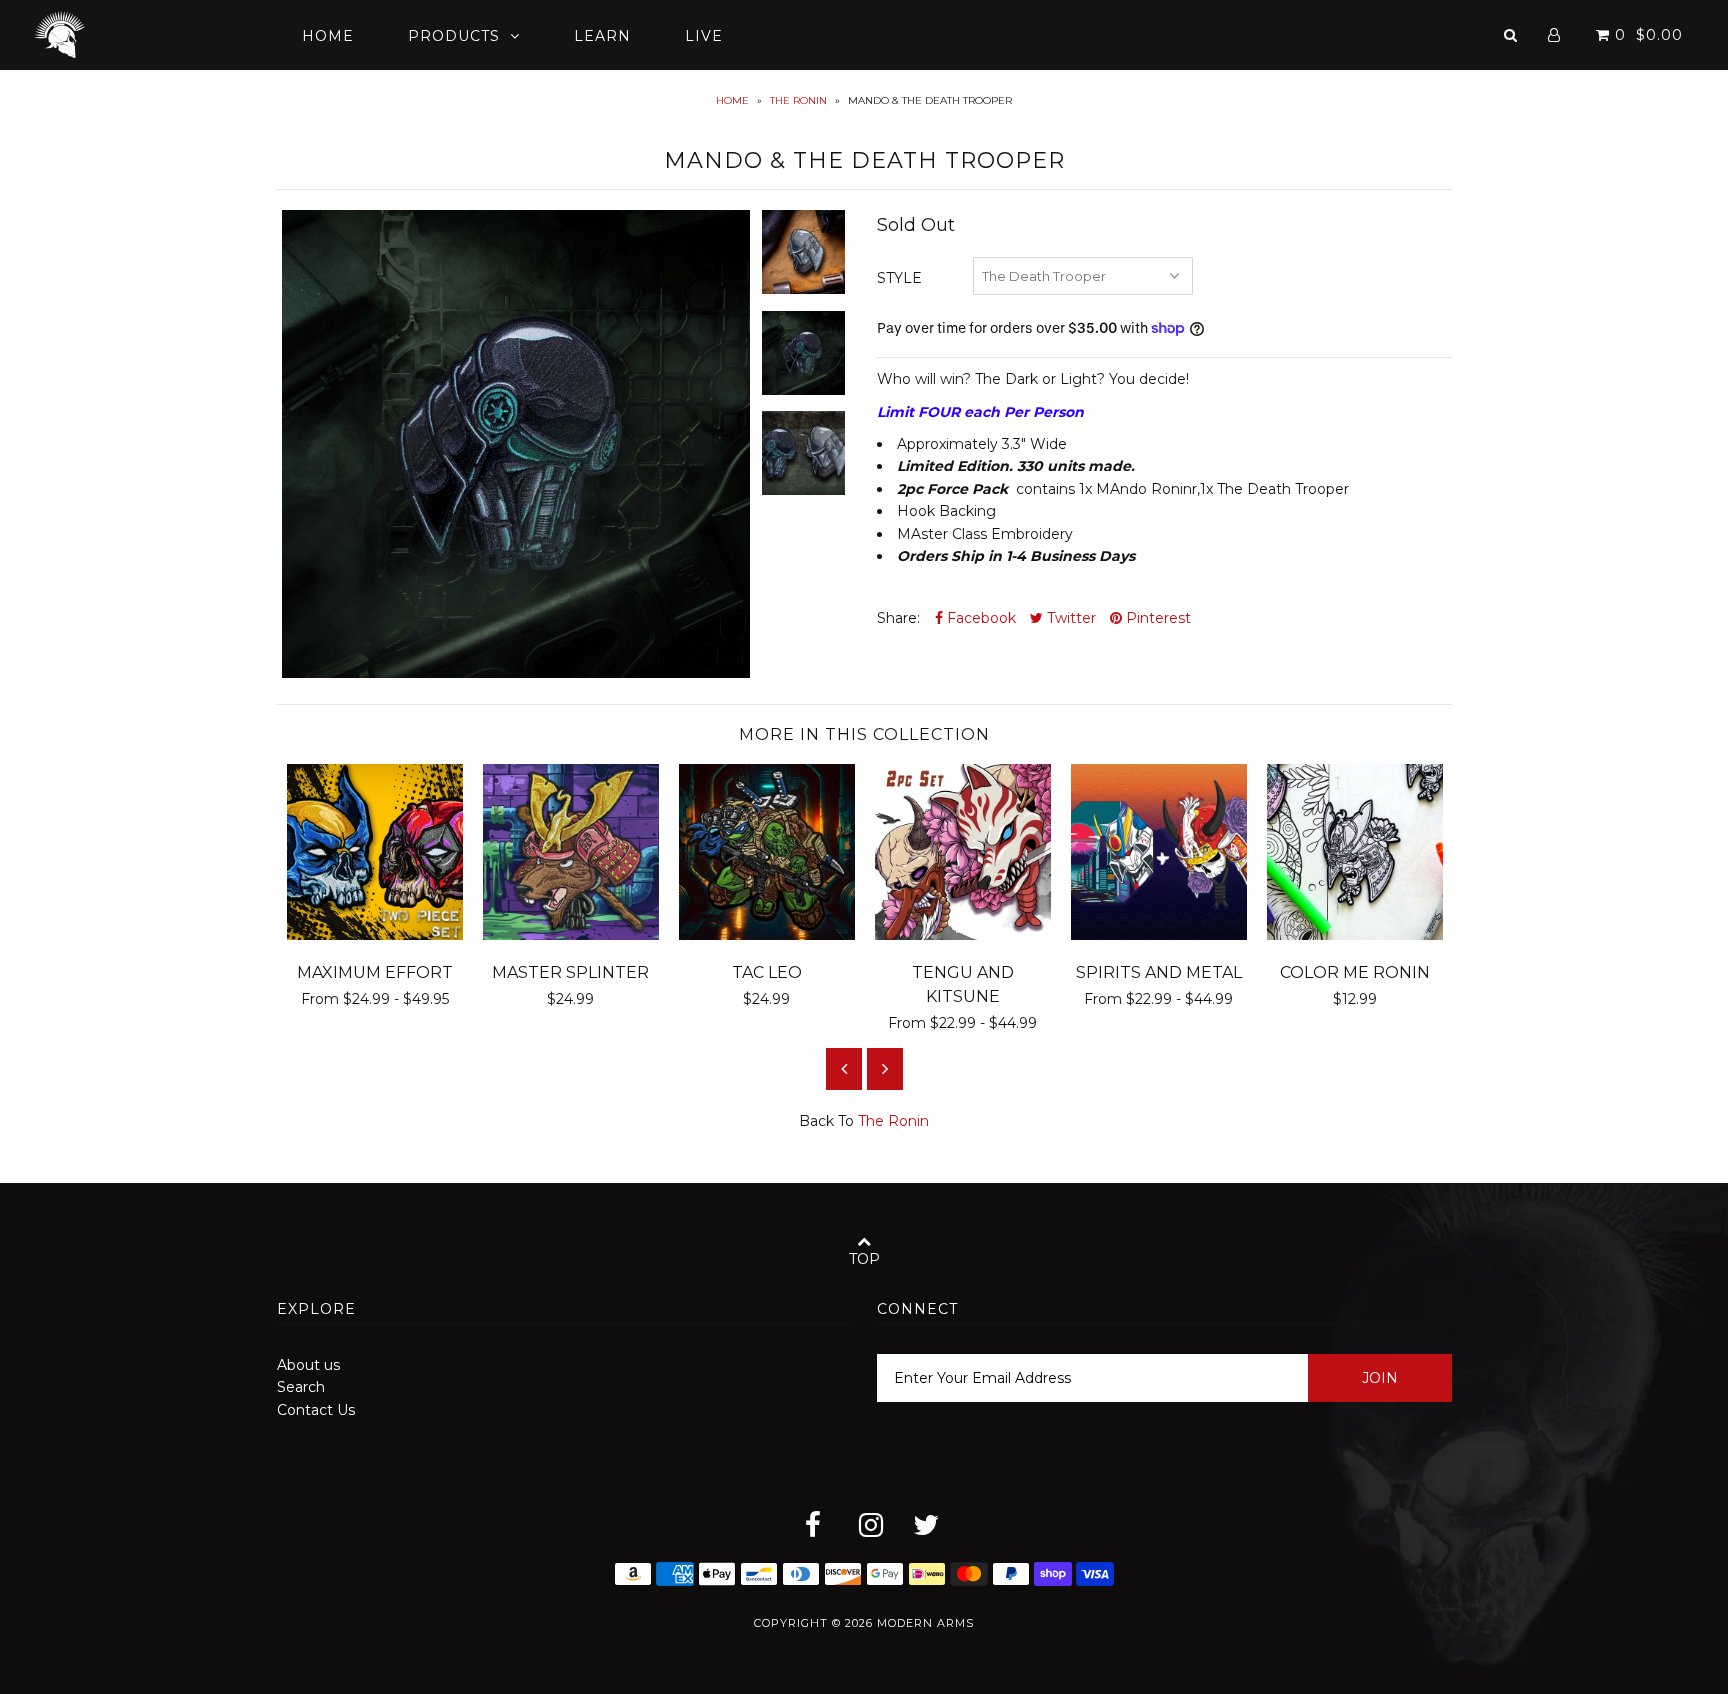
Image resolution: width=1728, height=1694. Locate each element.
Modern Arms (925, 1623)
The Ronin (798, 100)
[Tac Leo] (767, 935)
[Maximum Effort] (375, 935)
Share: (898, 618)
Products (454, 36)
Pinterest (1156, 618)
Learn (602, 36)
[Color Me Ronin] (1355, 935)
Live (704, 36)
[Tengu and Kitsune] (963, 935)
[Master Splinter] (571, 935)
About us (308, 1365)
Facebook (979, 618)
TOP (864, 1259)
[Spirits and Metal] (1159, 935)
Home (328, 36)
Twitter (1069, 618)
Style (899, 278)
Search (301, 1387)
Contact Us (316, 1410)
